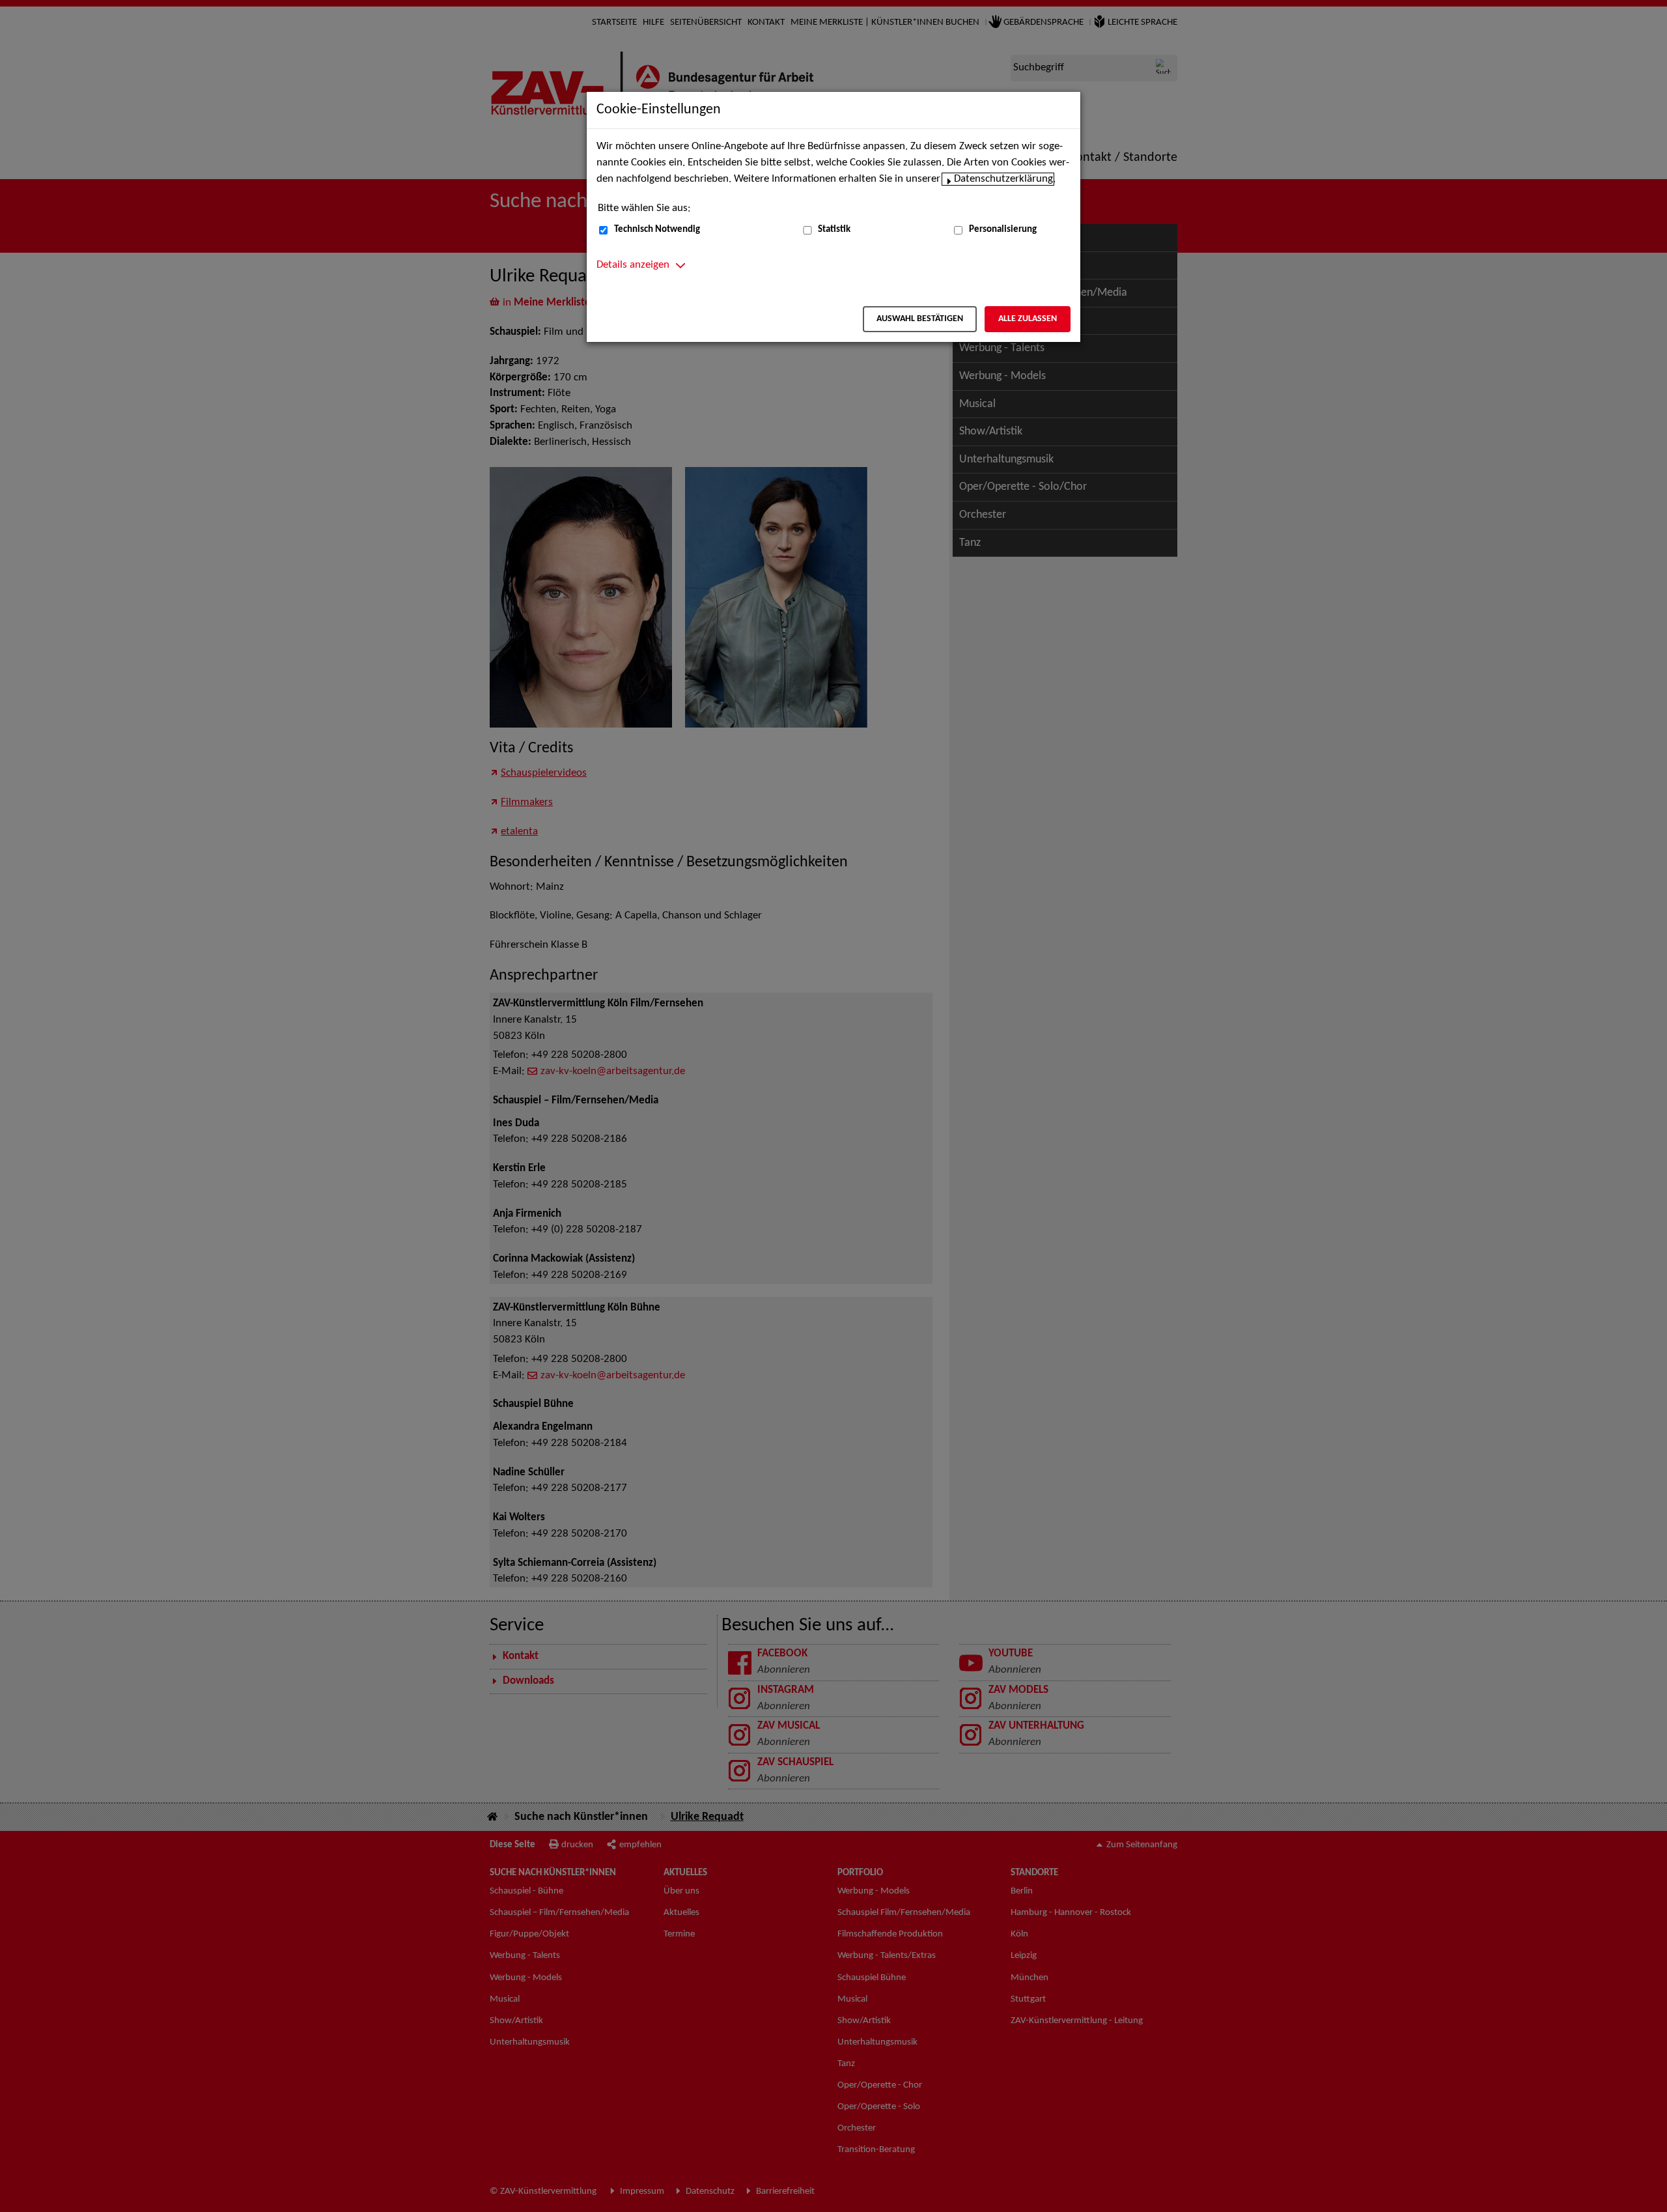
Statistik (834, 230)
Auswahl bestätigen (920, 319)
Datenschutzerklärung (1003, 179)
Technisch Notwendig (657, 230)
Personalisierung (1003, 230)
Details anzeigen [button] (633, 265)
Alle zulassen (1028, 319)
